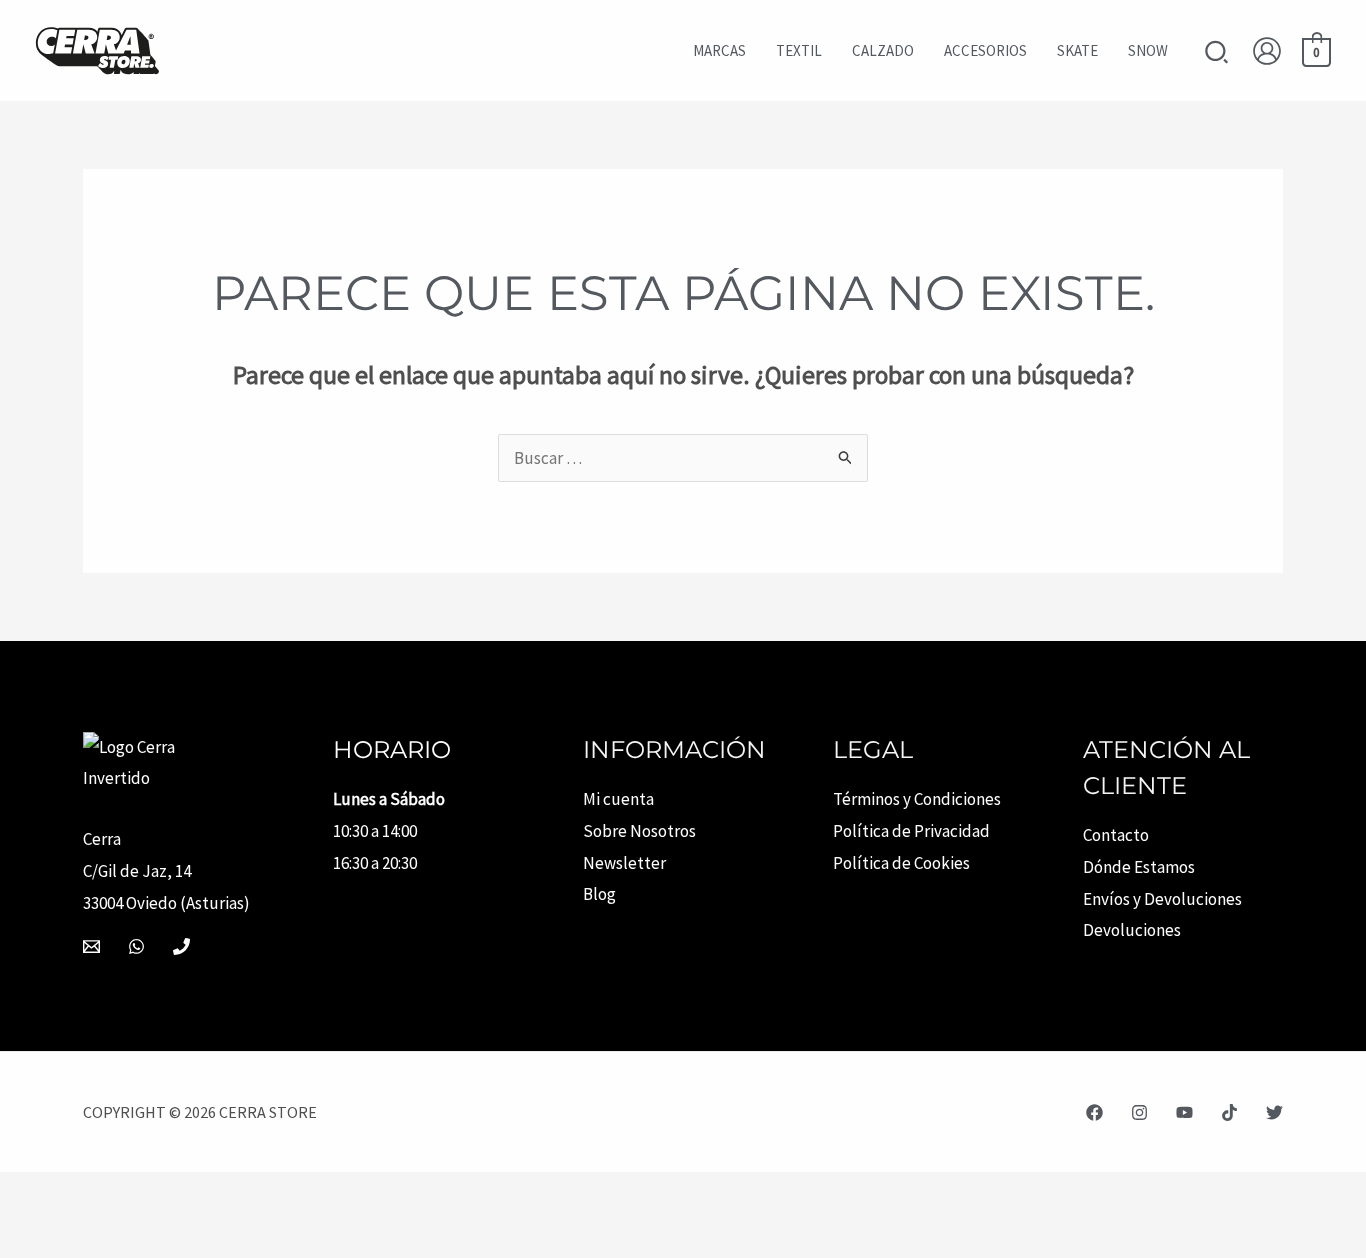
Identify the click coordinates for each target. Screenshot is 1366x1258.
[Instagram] (1139, 1112)
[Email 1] (91, 946)
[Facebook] (1094, 1112)
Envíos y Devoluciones (1162, 899)
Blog (599, 894)
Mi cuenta (618, 799)
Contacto (1116, 835)
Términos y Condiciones (917, 799)
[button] (1217, 54)
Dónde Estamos (1139, 867)
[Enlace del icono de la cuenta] (1267, 51)
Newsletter (624, 863)
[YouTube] (1184, 1112)
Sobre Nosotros (639, 831)
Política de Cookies (901, 863)
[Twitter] (1274, 1112)
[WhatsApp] (136, 946)
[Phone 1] (181, 946)
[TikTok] (1229, 1112)
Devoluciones (1132, 930)
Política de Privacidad (911, 831)
